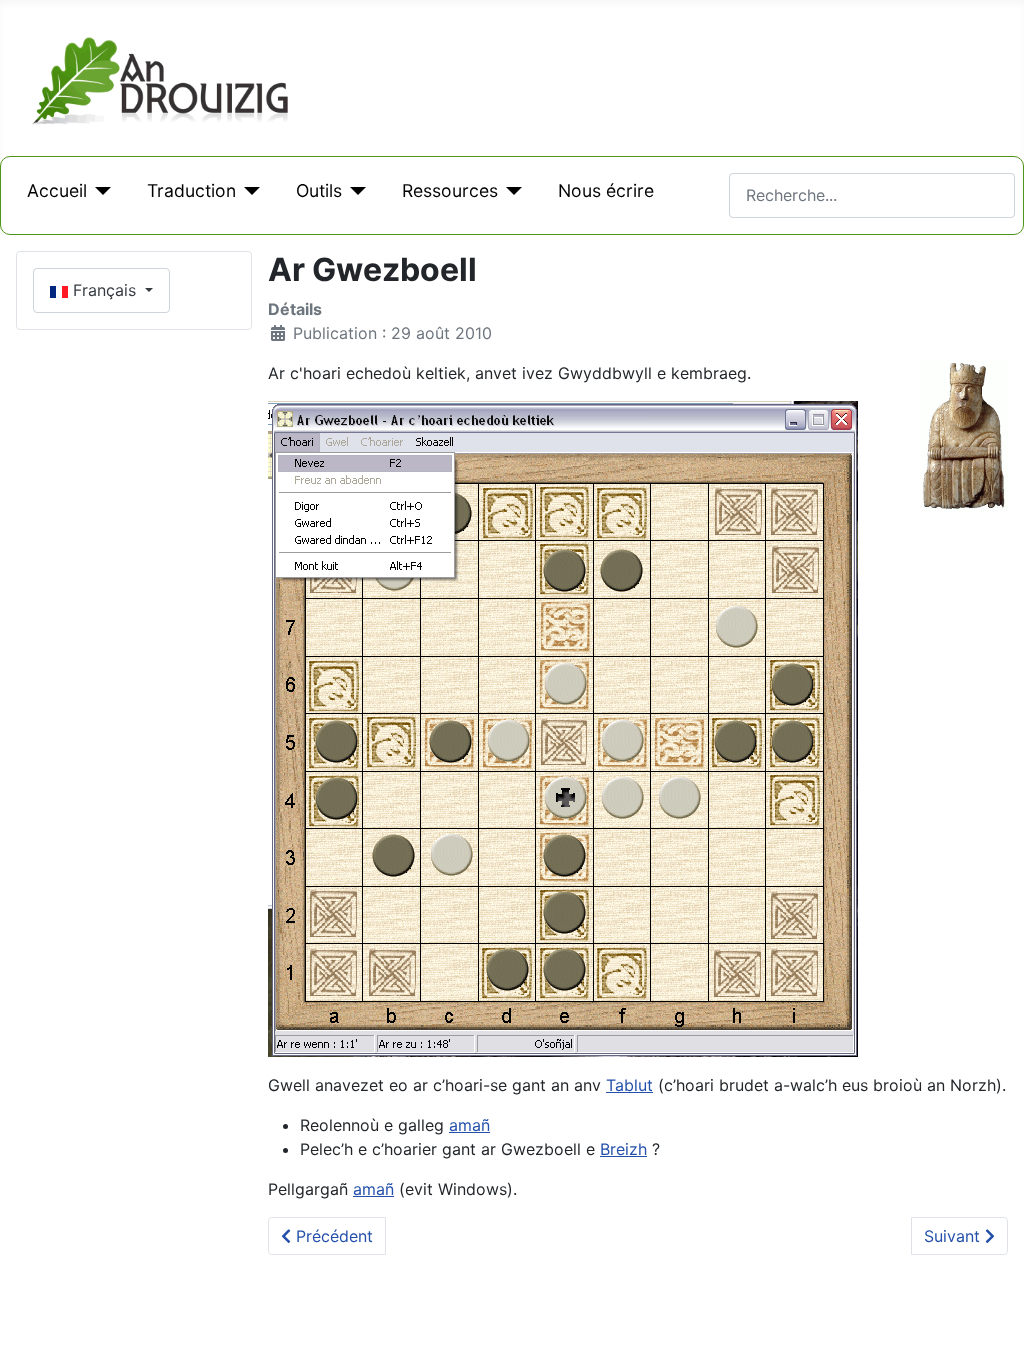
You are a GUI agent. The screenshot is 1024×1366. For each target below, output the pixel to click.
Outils (319, 190)
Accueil (57, 190)
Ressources (450, 190)
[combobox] (872, 195)
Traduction (191, 190)
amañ (469, 1125)
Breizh (623, 1149)
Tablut (629, 1085)
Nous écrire (606, 190)
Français (104, 290)
